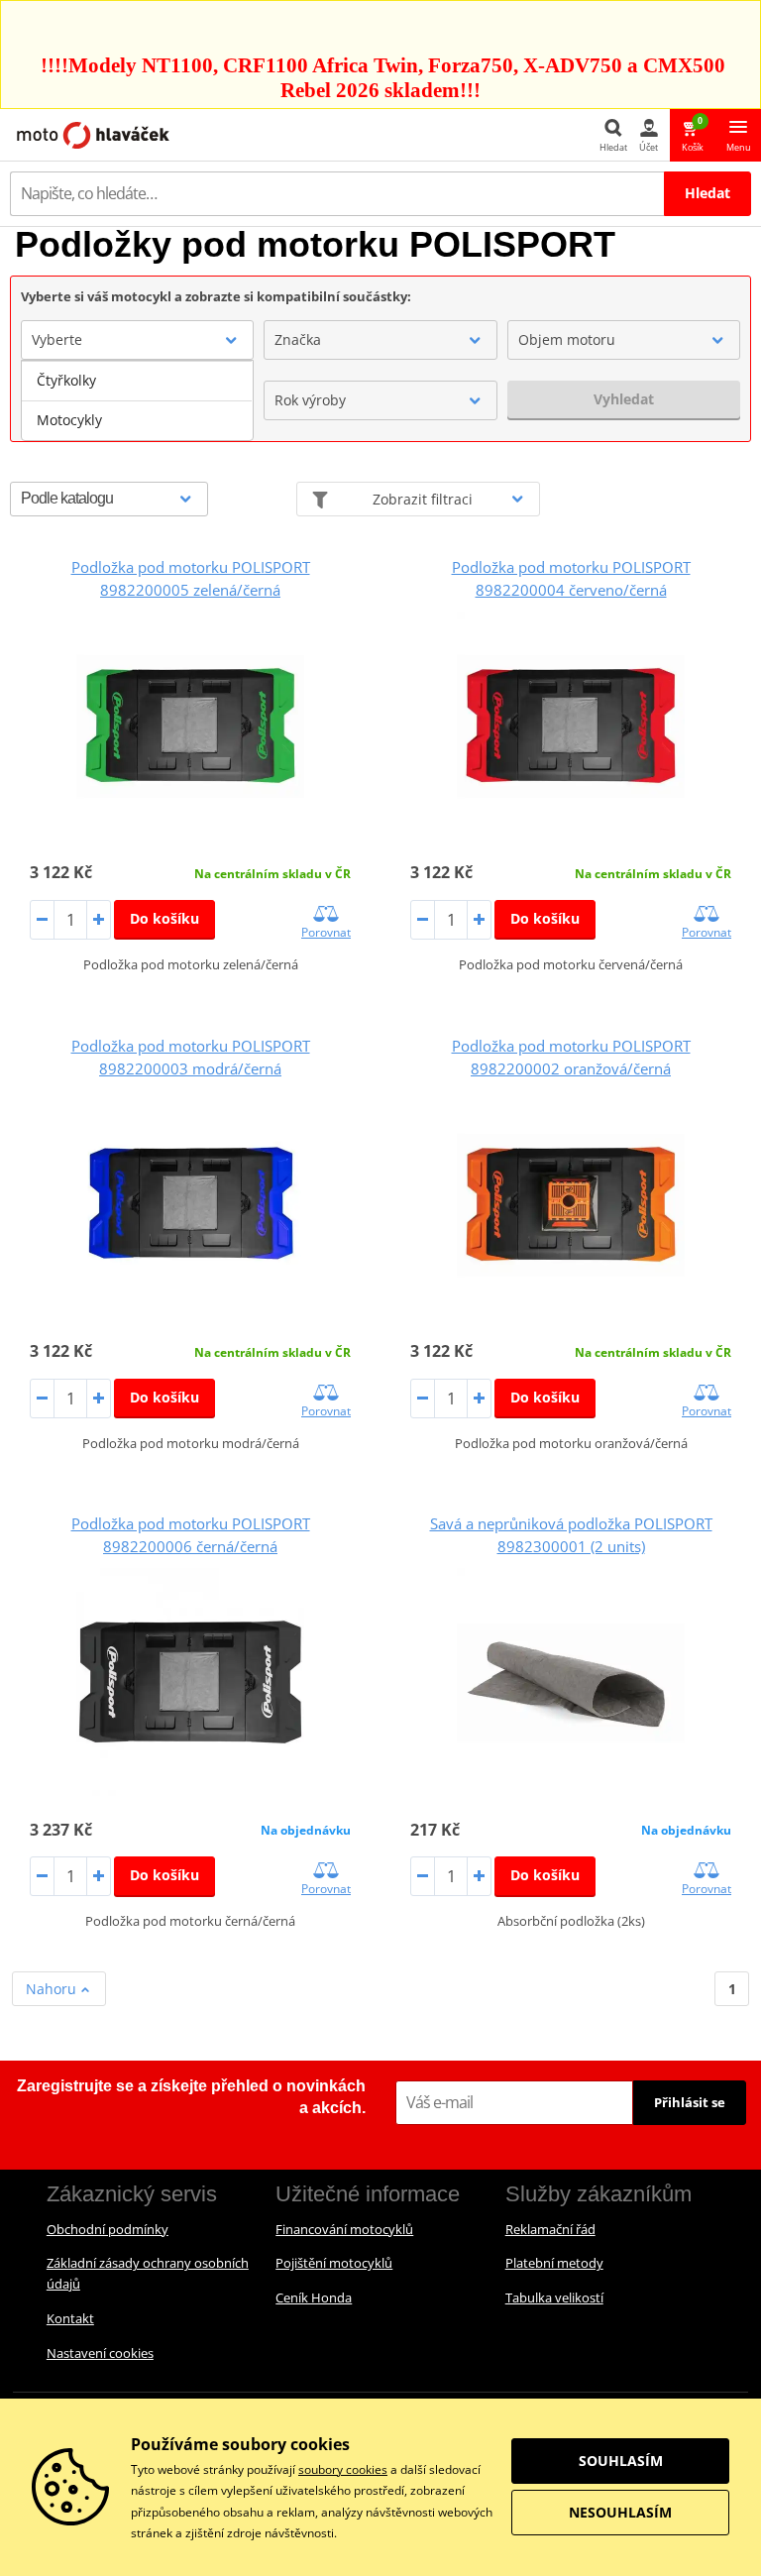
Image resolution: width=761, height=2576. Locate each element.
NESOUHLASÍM (620, 2512)
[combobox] (137, 340)
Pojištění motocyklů (334, 2263)
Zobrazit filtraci (423, 499)
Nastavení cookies (100, 2353)
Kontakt (70, 2318)
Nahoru (53, 1989)
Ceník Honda (314, 2297)
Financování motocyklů (344, 2229)
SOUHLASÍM (621, 2461)
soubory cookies (343, 2469)
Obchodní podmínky (108, 2229)
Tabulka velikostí (554, 2297)
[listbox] (137, 400)
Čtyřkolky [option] (66, 380)
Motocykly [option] (69, 420)
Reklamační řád (550, 2229)
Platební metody (554, 2263)
